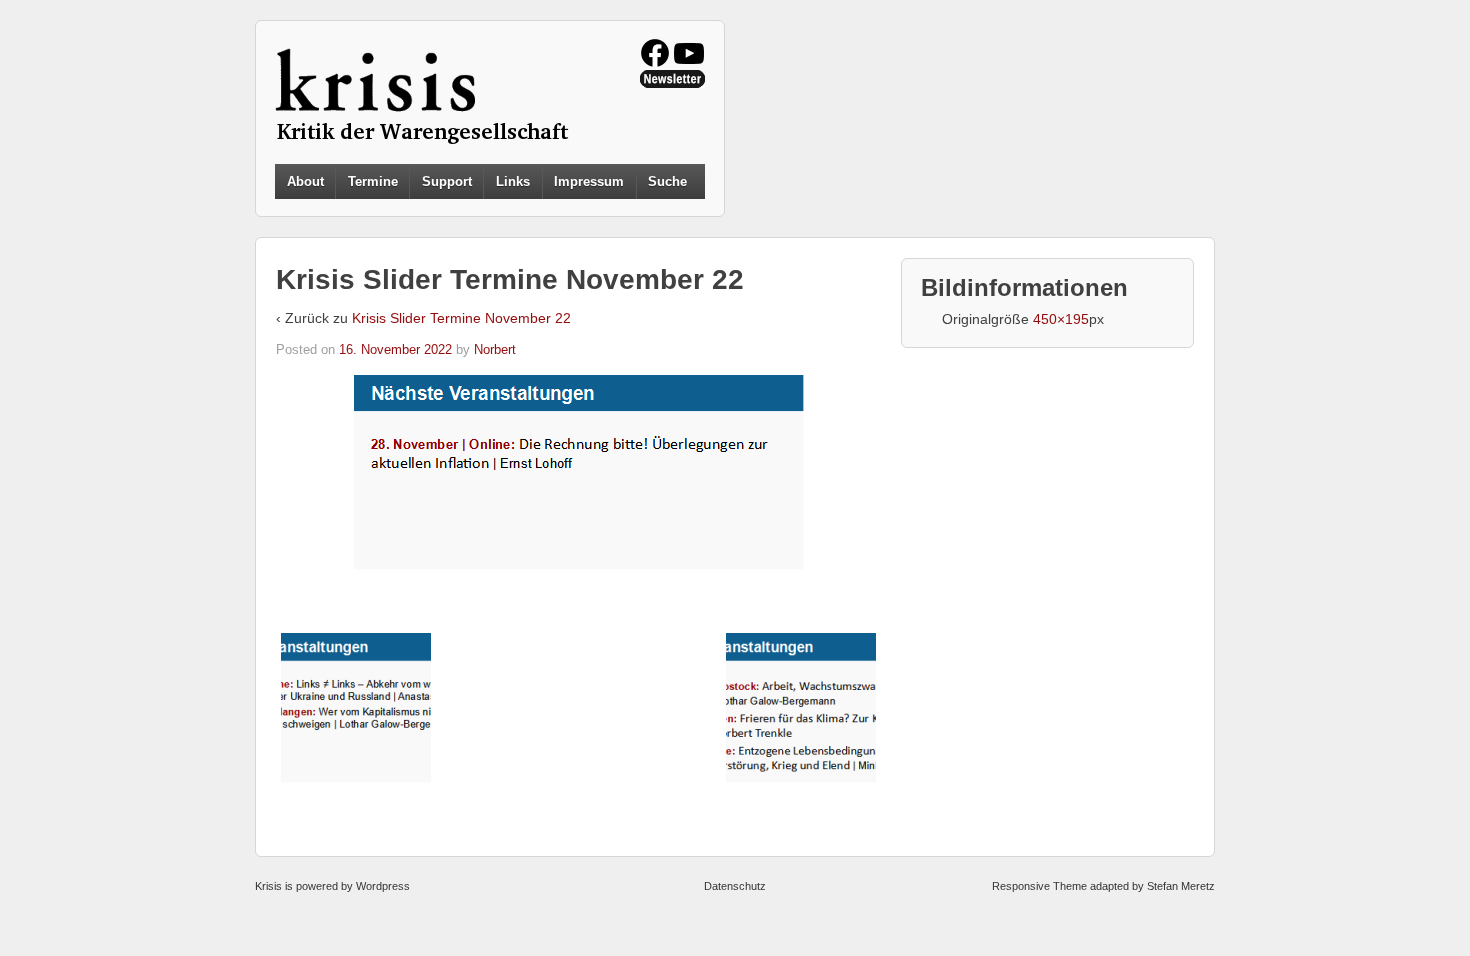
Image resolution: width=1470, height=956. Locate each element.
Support (447, 181)
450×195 (1061, 319)
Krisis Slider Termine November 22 (461, 318)
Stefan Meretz (1181, 886)
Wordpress (383, 886)
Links (513, 181)
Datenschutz (735, 886)
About (305, 181)
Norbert (495, 349)
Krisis (268, 886)
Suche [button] (667, 182)
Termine (373, 181)
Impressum (589, 181)
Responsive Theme (1039, 886)
